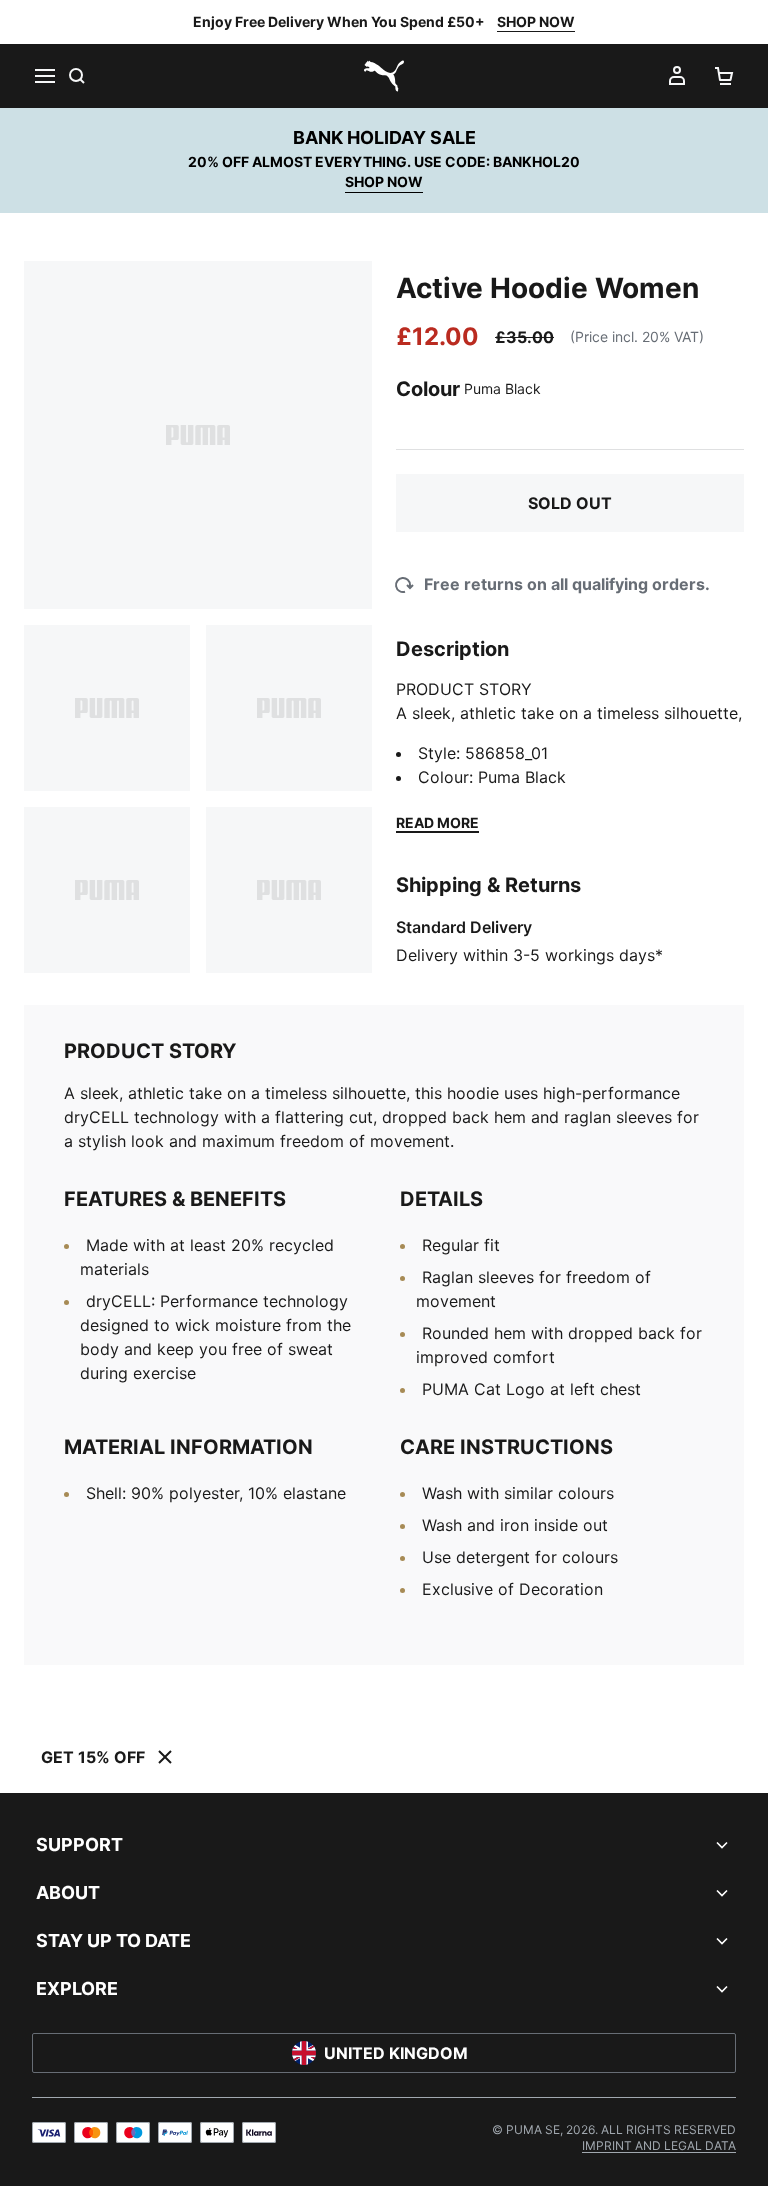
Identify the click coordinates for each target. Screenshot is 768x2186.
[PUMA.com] (384, 76)
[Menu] (44, 76)
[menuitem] (659, 2145)
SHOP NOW (536, 21)
